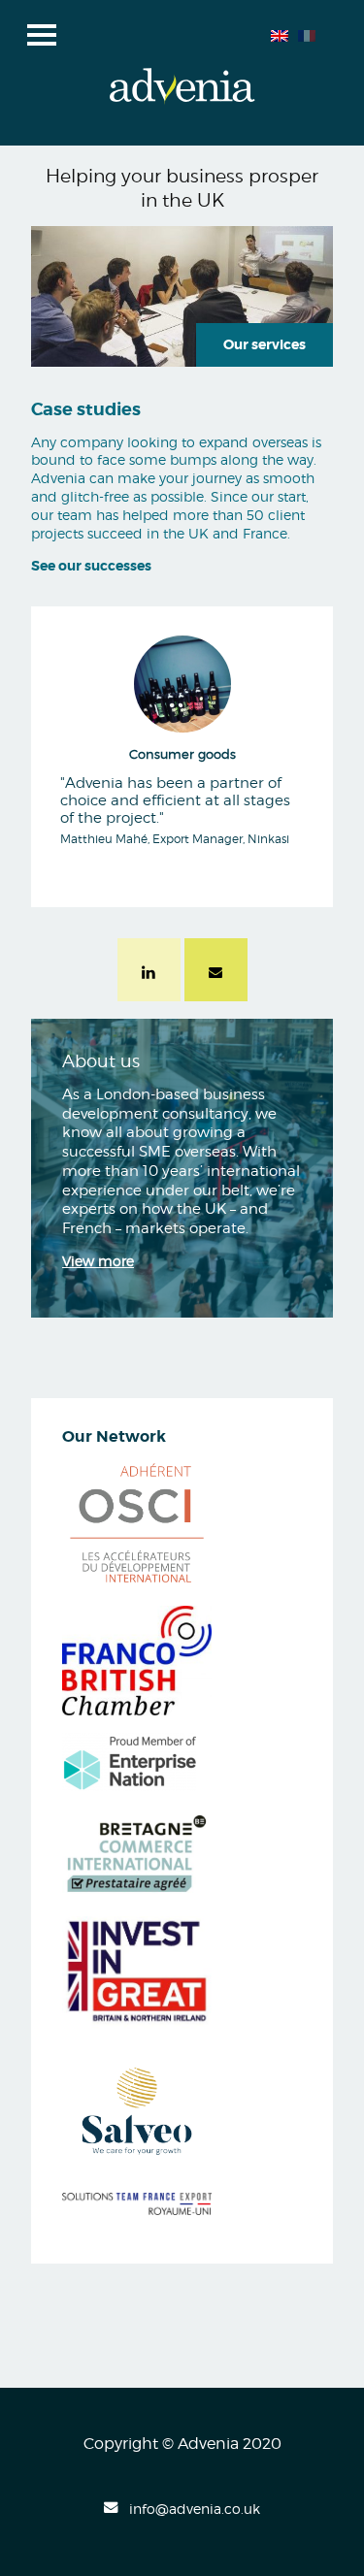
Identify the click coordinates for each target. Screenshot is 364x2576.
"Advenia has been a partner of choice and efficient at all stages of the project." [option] (175, 797)
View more (98, 1261)
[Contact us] (215, 974)
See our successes (91, 566)
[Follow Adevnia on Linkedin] (149, 974)
